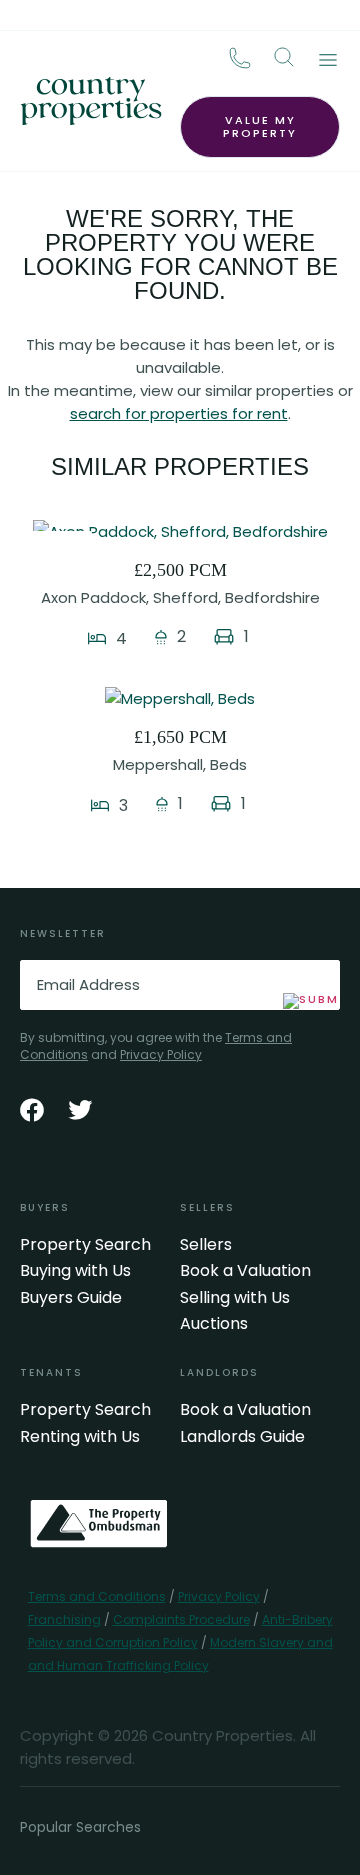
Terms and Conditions (97, 1596)
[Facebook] (32, 1110)
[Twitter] (80, 1110)
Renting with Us (80, 1437)
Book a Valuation (245, 1271)
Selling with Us (235, 1298)
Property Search (85, 1245)
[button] (284, 57)
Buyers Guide (71, 1298)
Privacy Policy (161, 1054)
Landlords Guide (242, 1437)
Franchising (64, 1619)
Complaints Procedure (181, 1619)
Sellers (206, 1245)
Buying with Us (75, 1271)
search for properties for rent (179, 413)
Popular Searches (80, 1827)
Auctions (214, 1324)
